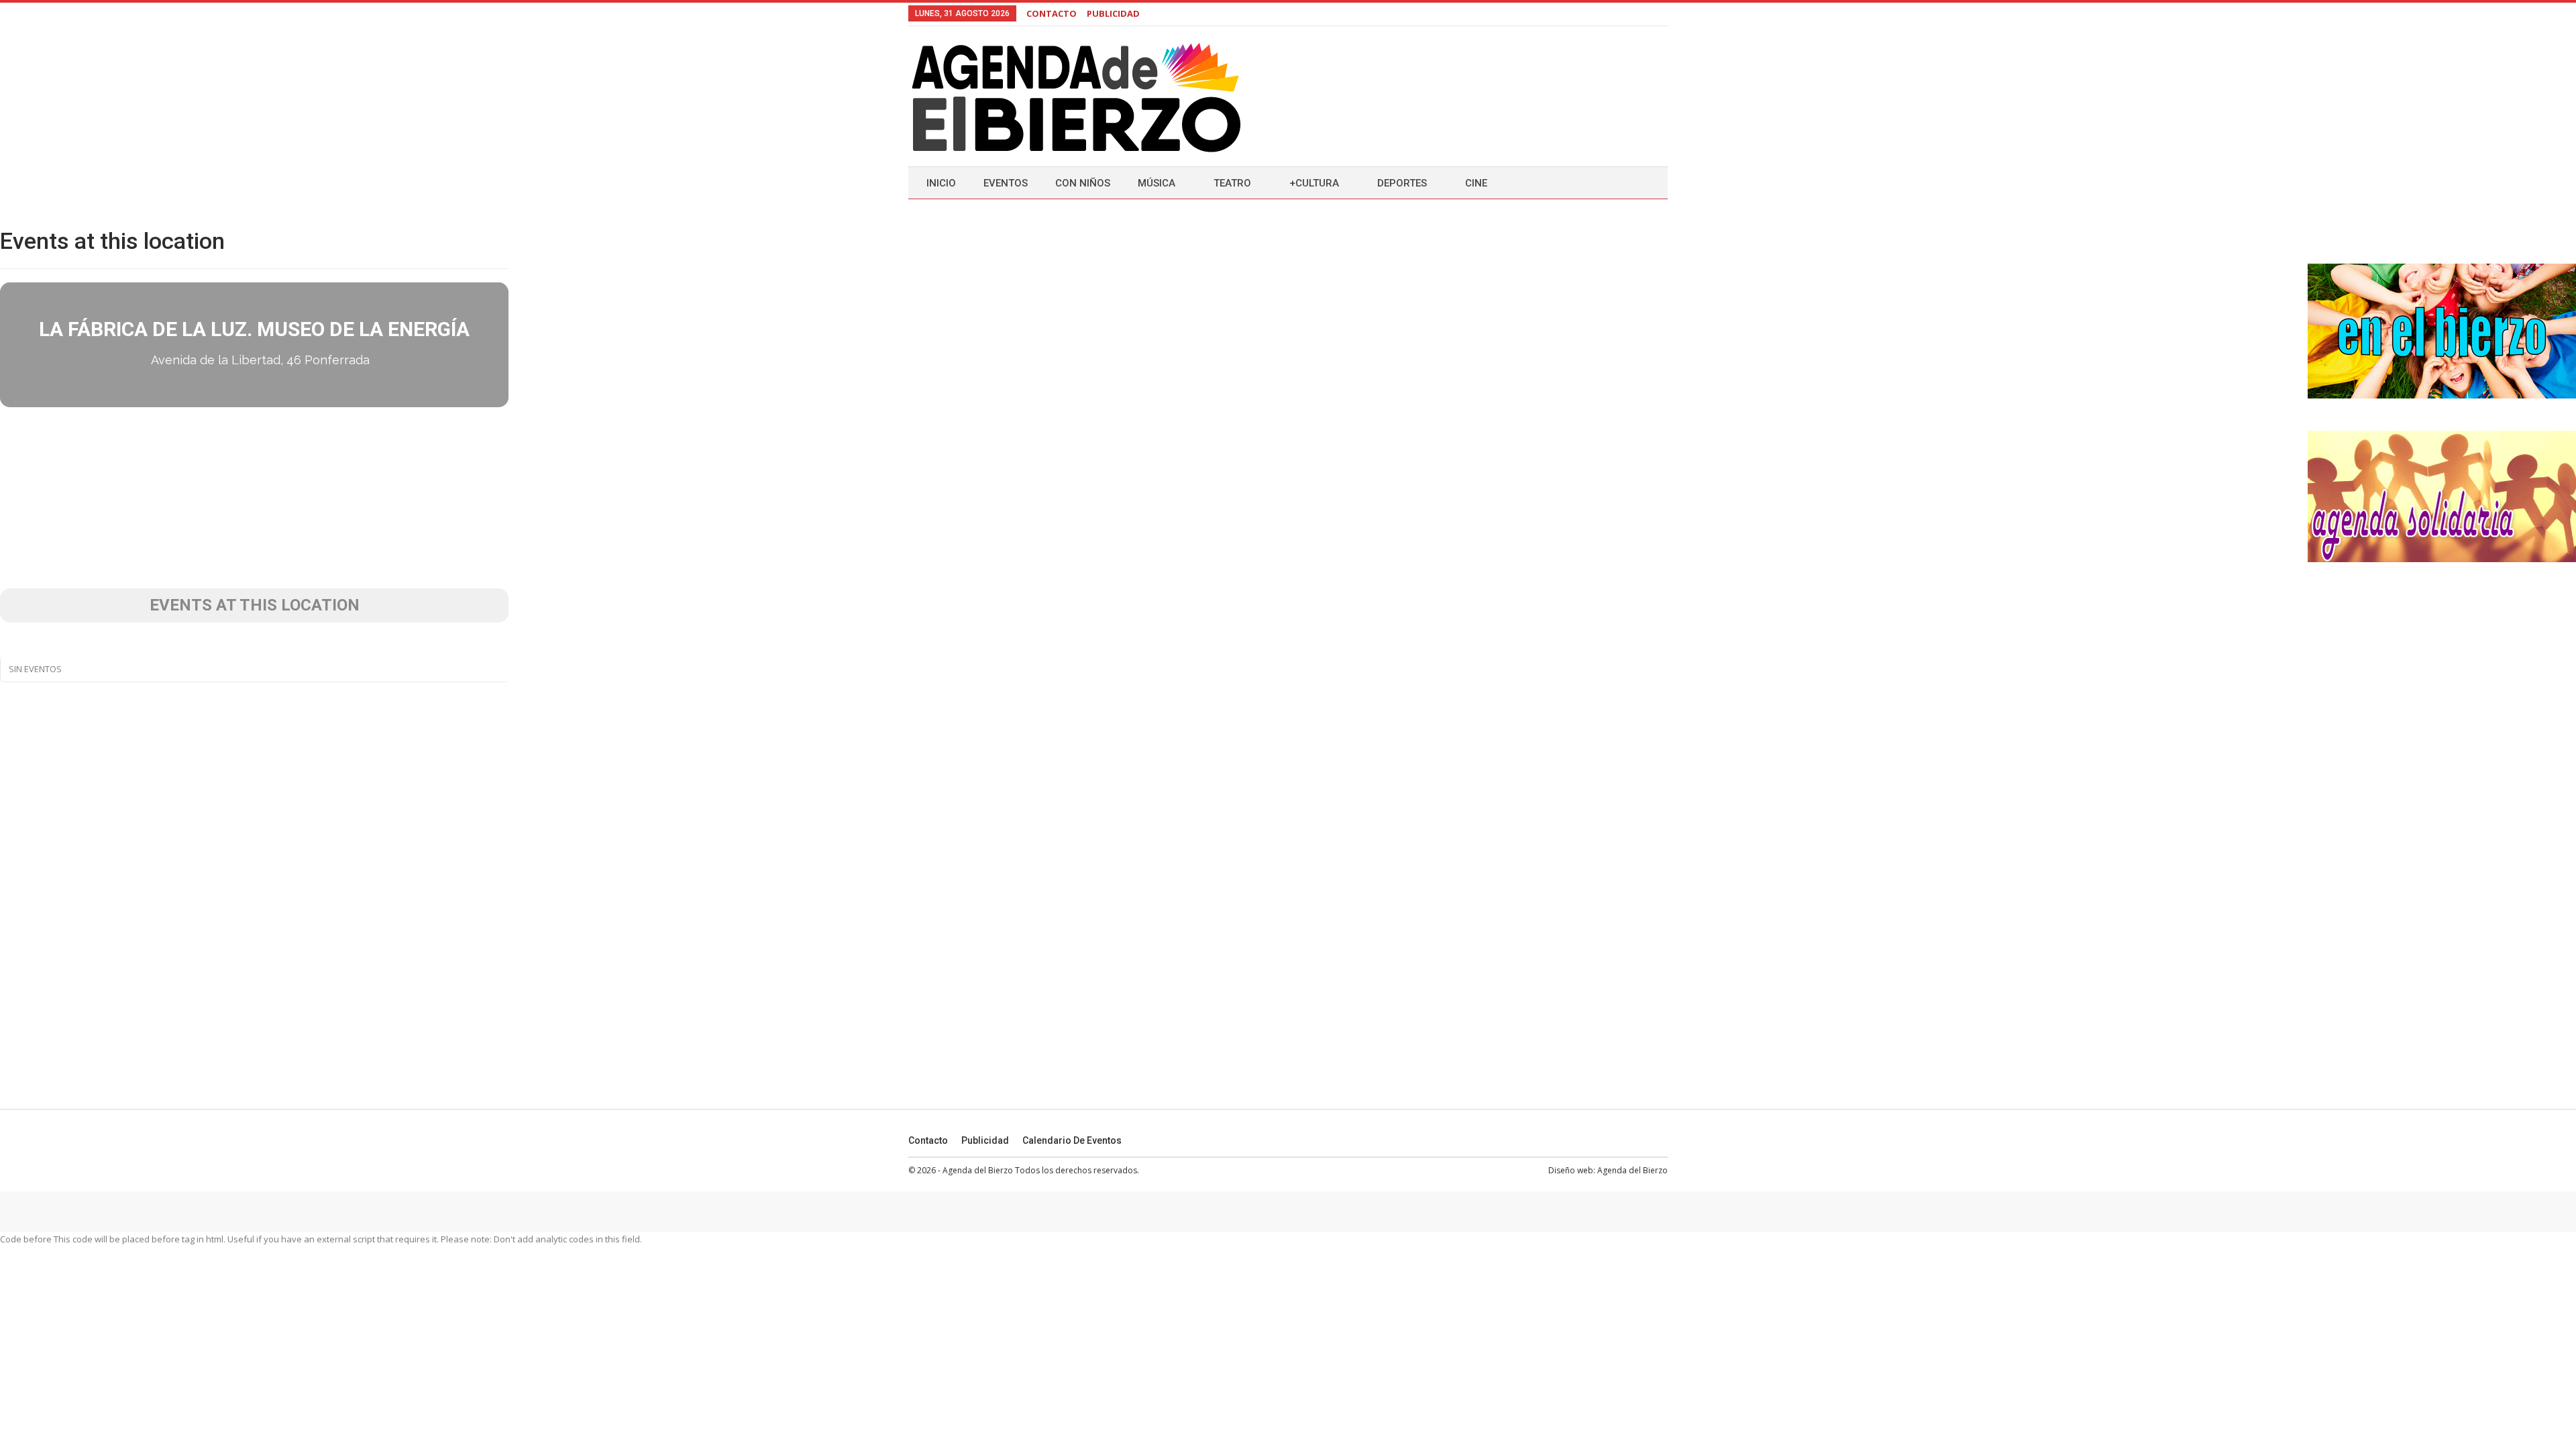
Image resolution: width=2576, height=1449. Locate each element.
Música (1157, 183)
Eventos (1006, 183)
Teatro (1232, 183)
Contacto (928, 1140)
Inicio (941, 183)
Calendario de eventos (1072, 1140)
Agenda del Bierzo (1632, 1170)
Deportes (1402, 183)
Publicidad (985, 1140)
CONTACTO (1052, 13)
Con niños (1083, 183)
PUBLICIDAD (1113, 13)
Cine (1476, 183)
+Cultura (1314, 183)
